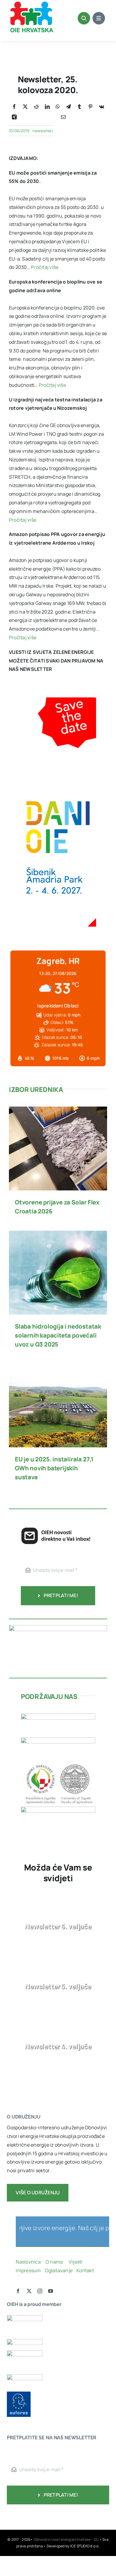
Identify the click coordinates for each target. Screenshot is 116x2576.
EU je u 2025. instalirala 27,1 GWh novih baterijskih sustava (54, 1468)
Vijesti (76, 2262)
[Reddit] (36, 107)
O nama (55, 2262)
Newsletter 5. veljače (58, 1986)
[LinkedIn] (47, 107)
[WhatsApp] (58, 107)
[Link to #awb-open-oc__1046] (84, 18)
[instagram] (40, 2291)
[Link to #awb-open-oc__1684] (99, 18)
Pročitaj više (45, 267)
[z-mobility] (58, 1809)
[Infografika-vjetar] (58, 1628)
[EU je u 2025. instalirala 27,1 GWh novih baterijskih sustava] (58, 1368)
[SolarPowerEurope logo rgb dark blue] (25, 2341)
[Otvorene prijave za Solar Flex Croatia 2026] (58, 1111)
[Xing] (14, 117)
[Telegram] (68, 107)
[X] (25, 107)
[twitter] (29, 2291)
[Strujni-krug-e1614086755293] (58, 1716)
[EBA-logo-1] (25, 2353)
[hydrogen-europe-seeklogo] (25, 2377)
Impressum (28, 2270)
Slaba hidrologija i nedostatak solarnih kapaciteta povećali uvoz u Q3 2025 (58, 1335)
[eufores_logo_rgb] (19, 2394)
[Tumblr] (79, 107)
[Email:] (63, 117)
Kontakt (86, 2270)
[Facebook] (14, 107)
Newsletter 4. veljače (58, 2046)
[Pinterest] (90, 107)
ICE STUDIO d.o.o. (85, 2546)
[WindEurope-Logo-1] (25, 2318)
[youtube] (51, 2291)
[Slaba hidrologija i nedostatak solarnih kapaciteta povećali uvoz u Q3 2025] (58, 1235)
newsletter (43, 131)
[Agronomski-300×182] (58, 1764)
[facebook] (18, 2291)
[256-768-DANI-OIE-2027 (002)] (58, 702)
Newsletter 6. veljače (58, 1926)
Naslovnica (28, 2262)
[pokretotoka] (58, 1740)
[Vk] (102, 107)
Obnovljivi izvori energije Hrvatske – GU (66, 2539)
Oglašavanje (58, 2270)
